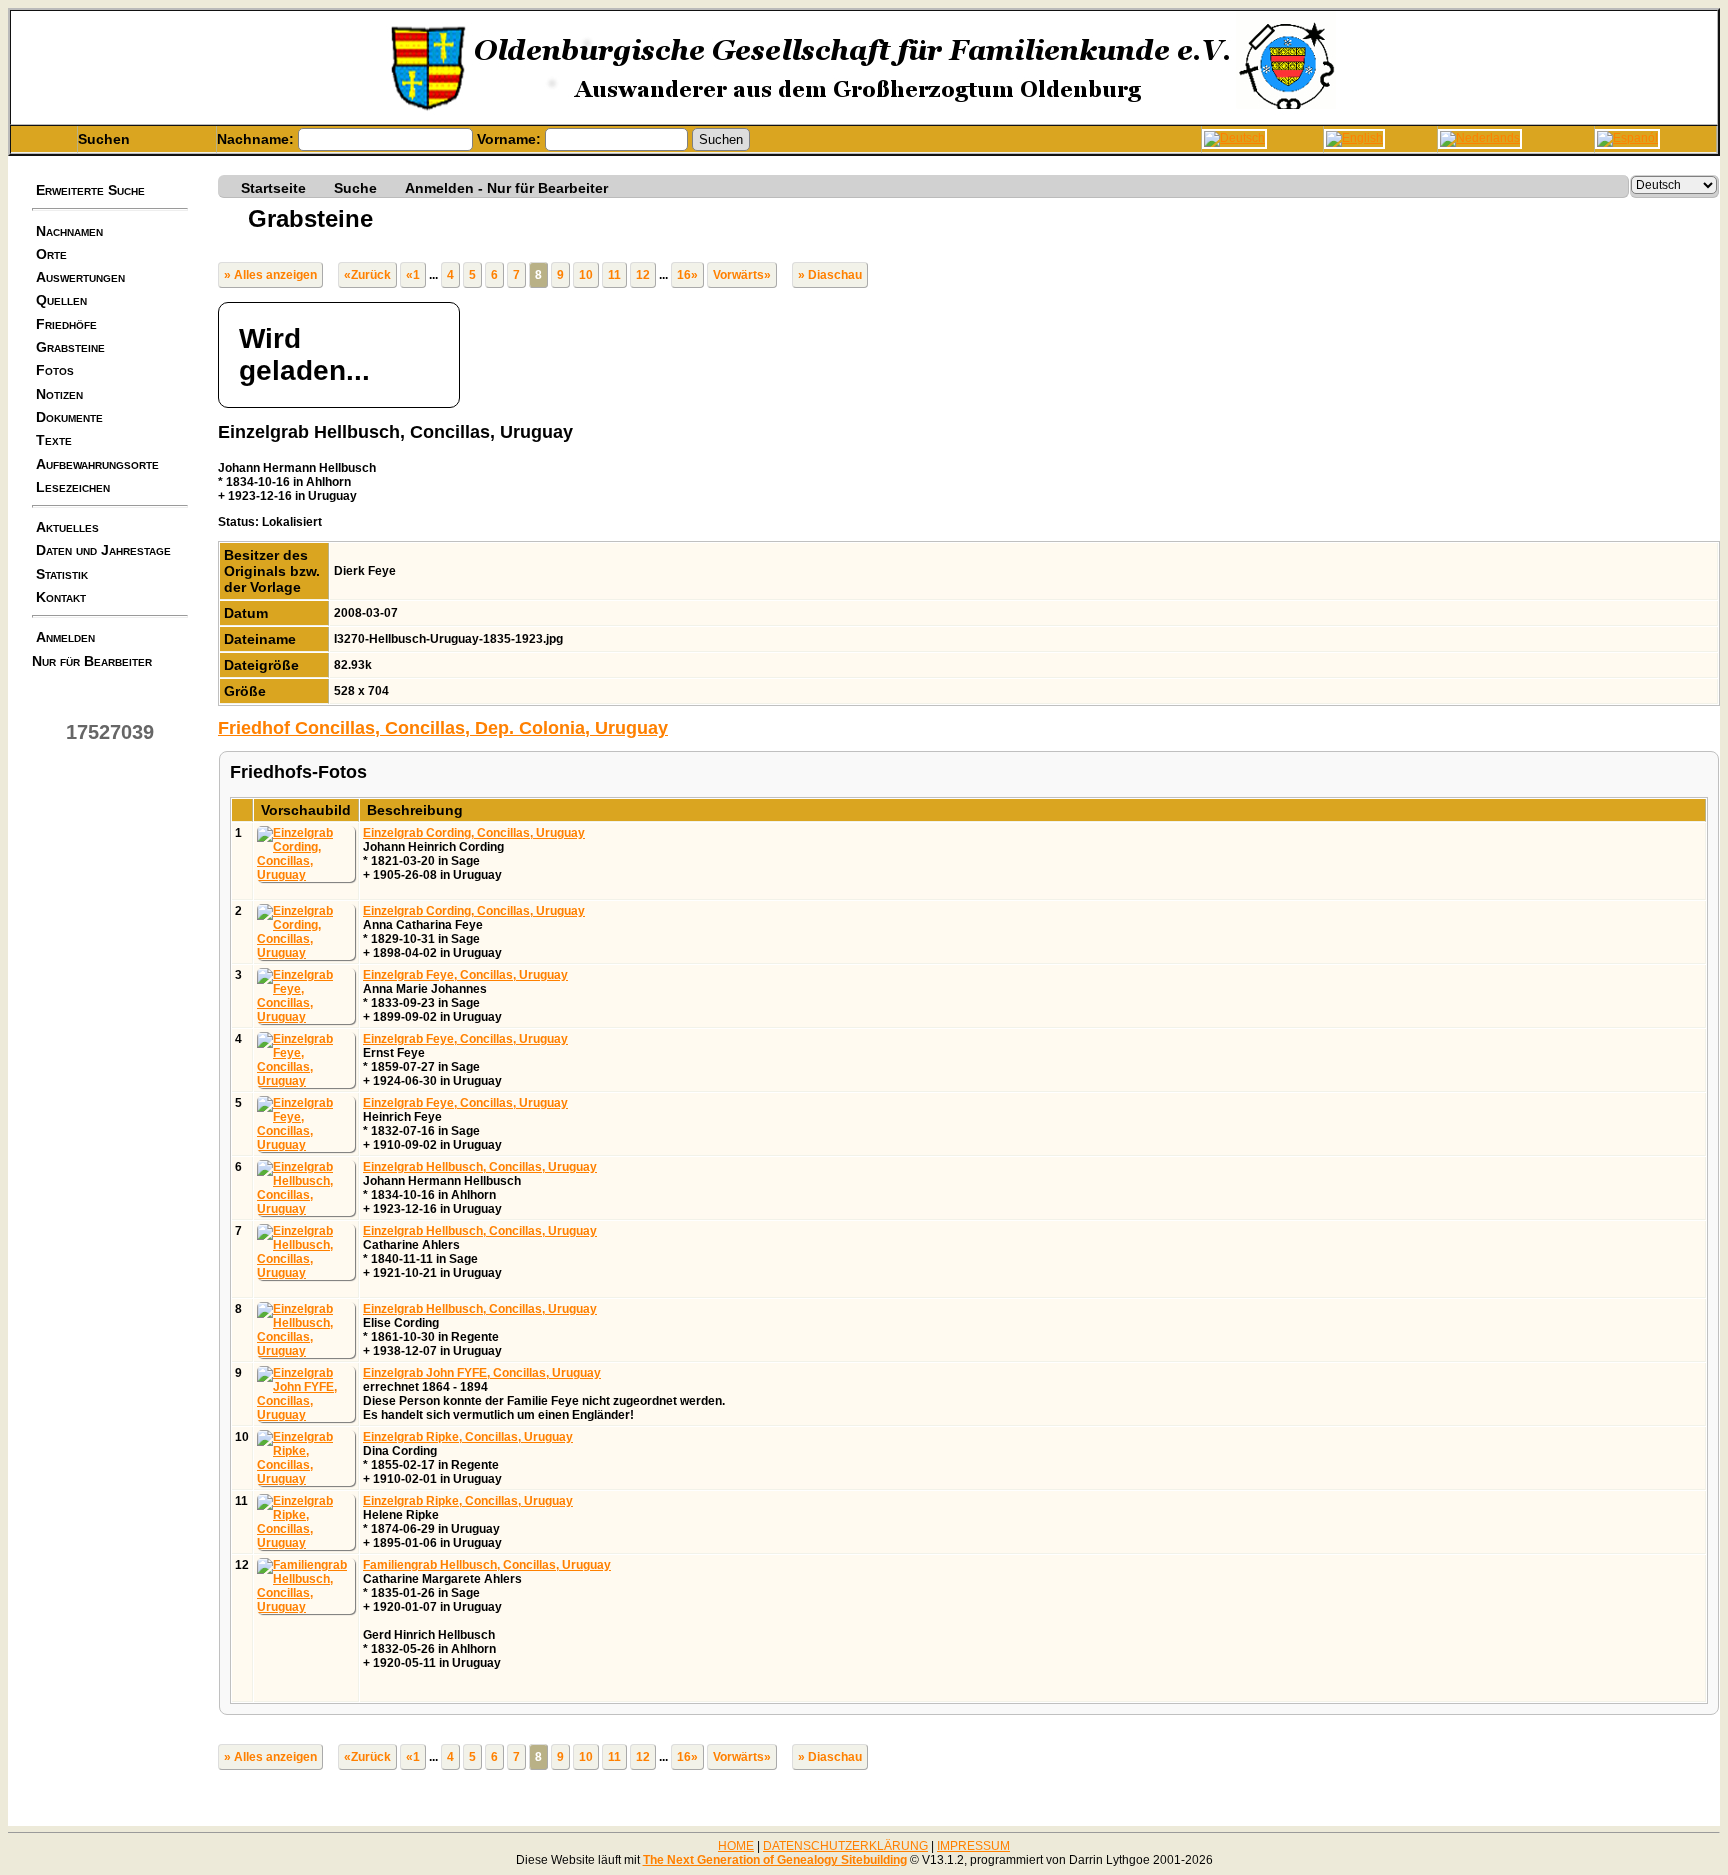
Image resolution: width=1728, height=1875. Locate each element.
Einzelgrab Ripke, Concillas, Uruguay (468, 1437)
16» (687, 275)
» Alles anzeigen (270, 275)
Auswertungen (80, 277)
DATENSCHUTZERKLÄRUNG (845, 1846)
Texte (54, 440)
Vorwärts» (742, 275)
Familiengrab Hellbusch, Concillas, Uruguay (487, 1565)
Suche (355, 187)
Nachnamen (69, 231)
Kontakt (61, 597)
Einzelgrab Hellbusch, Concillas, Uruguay (480, 1167)
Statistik (62, 574)
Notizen (59, 394)
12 (643, 275)
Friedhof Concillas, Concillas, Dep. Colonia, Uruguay (443, 728)
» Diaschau (830, 275)
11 (614, 275)
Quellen (61, 300)
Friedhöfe (66, 324)
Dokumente (69, 417)
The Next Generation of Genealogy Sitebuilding (775, 1860)
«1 (413, 275)
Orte (51, 254)
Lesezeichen (73, 487)
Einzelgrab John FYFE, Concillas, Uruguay (482, 1373)
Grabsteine (70, 347)
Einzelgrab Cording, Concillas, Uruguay (474, 833)
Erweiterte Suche (90, 190)
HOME (736, 1846)
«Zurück (367, 275)
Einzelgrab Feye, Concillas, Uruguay (465, 975)
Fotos (55, 370)
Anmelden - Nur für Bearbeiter (506, 187)
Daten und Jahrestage (103, 550)
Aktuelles (67, 527)
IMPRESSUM (973, 1846)
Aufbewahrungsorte (97, 464)
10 (586, 275)
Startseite (273, 187)
